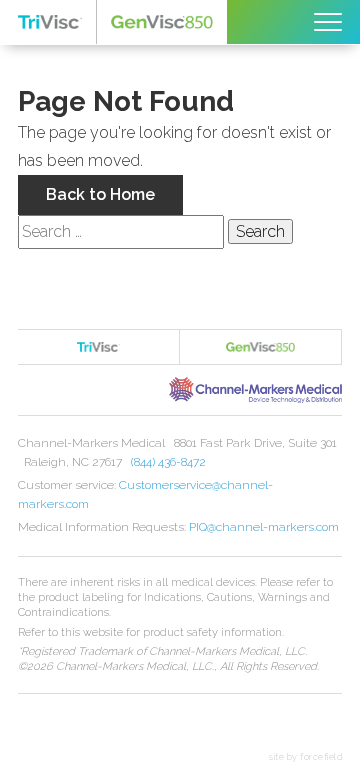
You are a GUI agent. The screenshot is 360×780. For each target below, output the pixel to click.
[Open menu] (328, 22)
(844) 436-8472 (168, 462)
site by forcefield (305, 757)
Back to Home (100, 194)
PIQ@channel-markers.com (264, 527)
